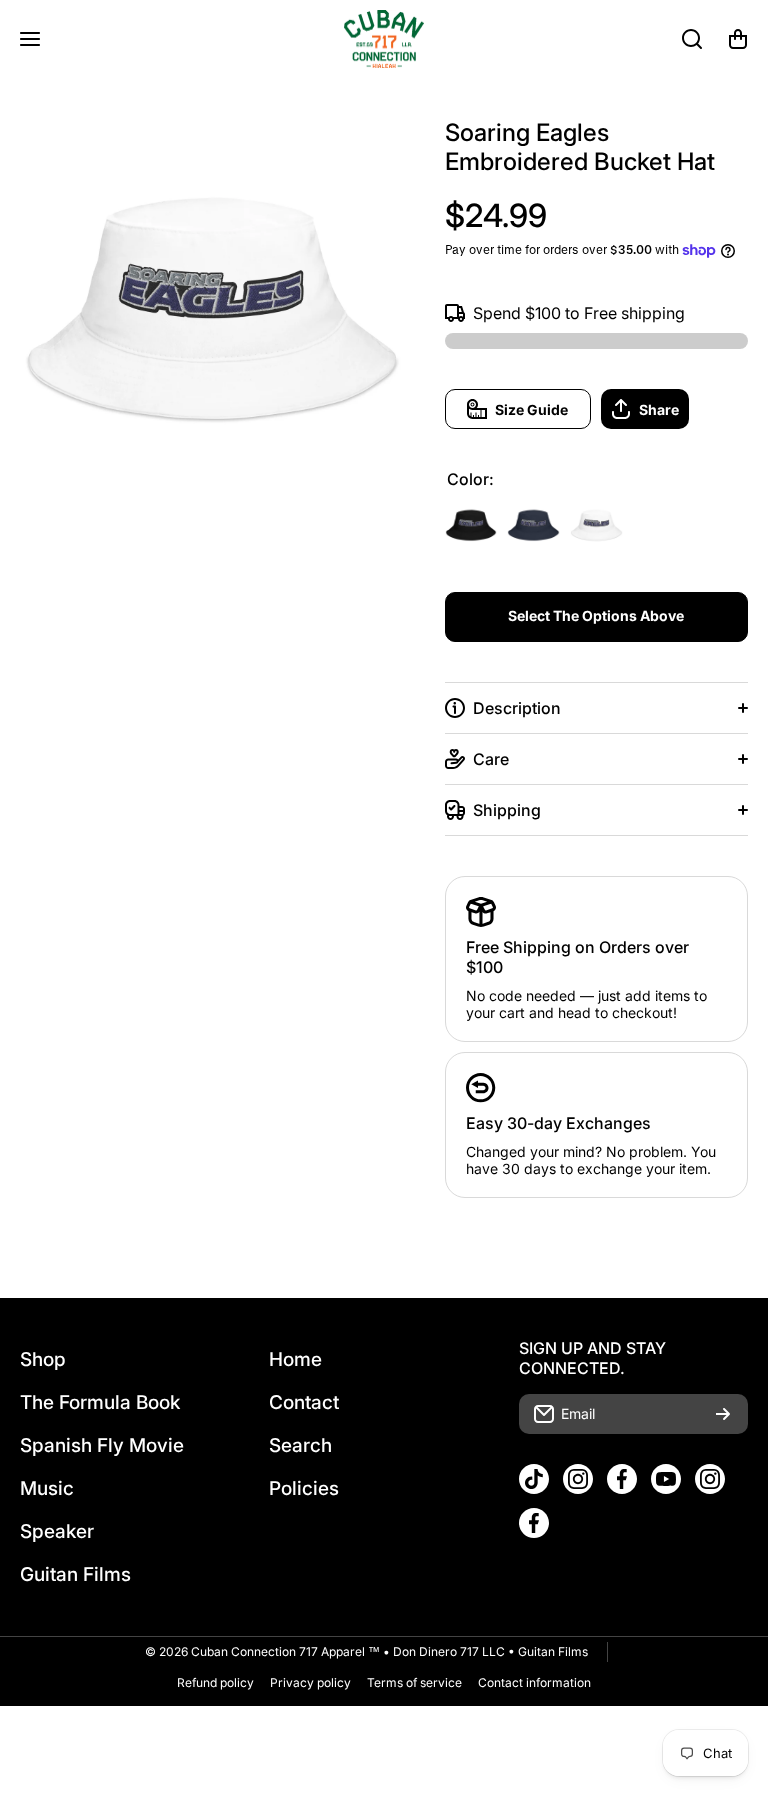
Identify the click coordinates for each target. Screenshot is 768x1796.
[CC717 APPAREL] (384, 39)
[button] (738, 39)
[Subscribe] (723, 1414)
